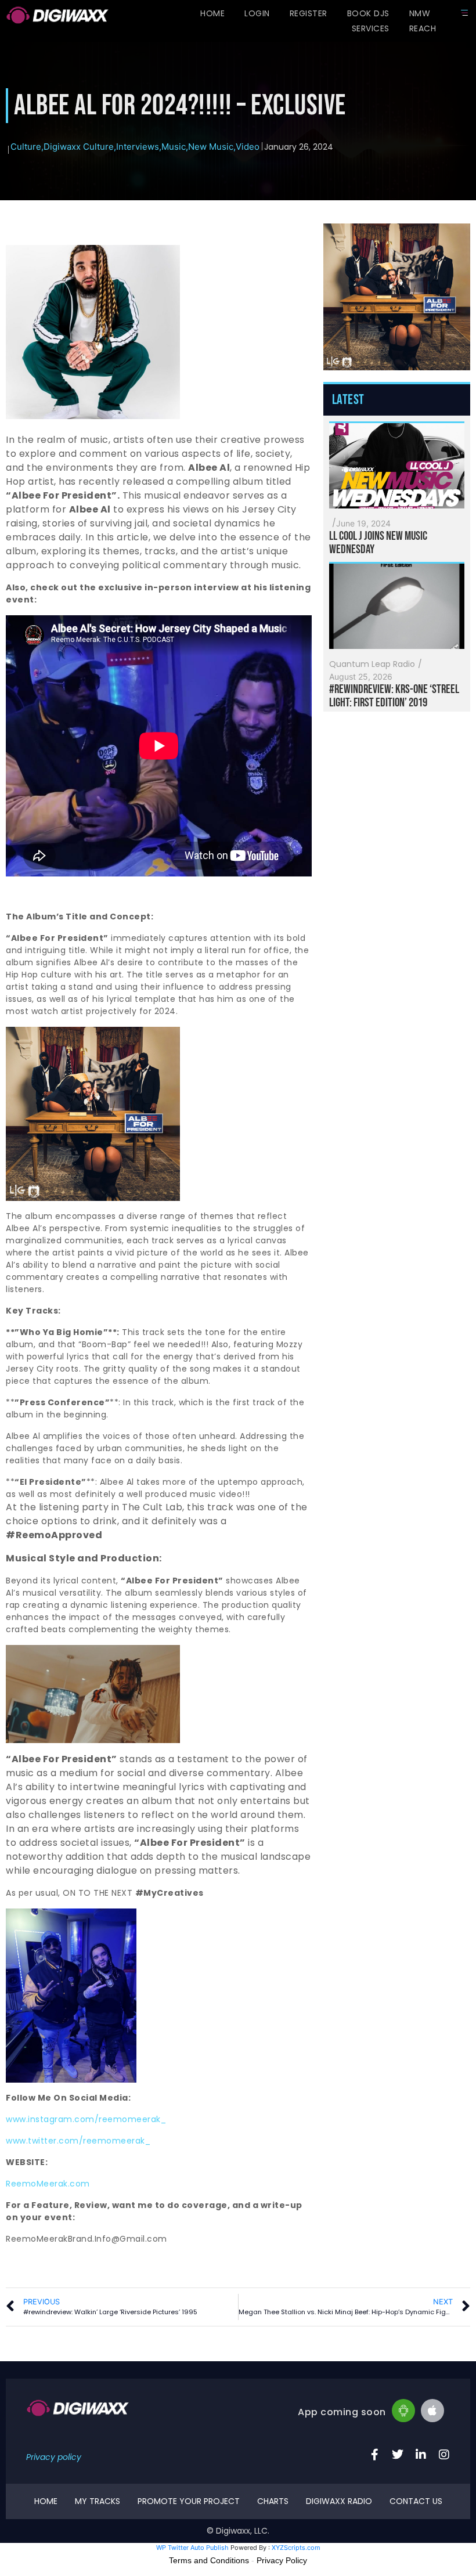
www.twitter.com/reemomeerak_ (78, 2141)
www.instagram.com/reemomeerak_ (86, 2119)
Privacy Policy (282, 2560)
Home (212, 13)
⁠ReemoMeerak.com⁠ (48, 2184)
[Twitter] (398, 2455)
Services (371, 28)
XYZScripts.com (296, 2548)
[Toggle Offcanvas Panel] (464, 13)
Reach (423, 28)
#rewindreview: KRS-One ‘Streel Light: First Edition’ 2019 (394, 696)
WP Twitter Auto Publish (192, 2548)
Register (309, 13)
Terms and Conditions (209, 2560)
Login (257, 13)
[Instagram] (444, 2455)
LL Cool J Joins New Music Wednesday (378, 543)
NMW (420, 13)
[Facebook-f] (374, 2455)
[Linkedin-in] (421, 2455)
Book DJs (368, 13)
